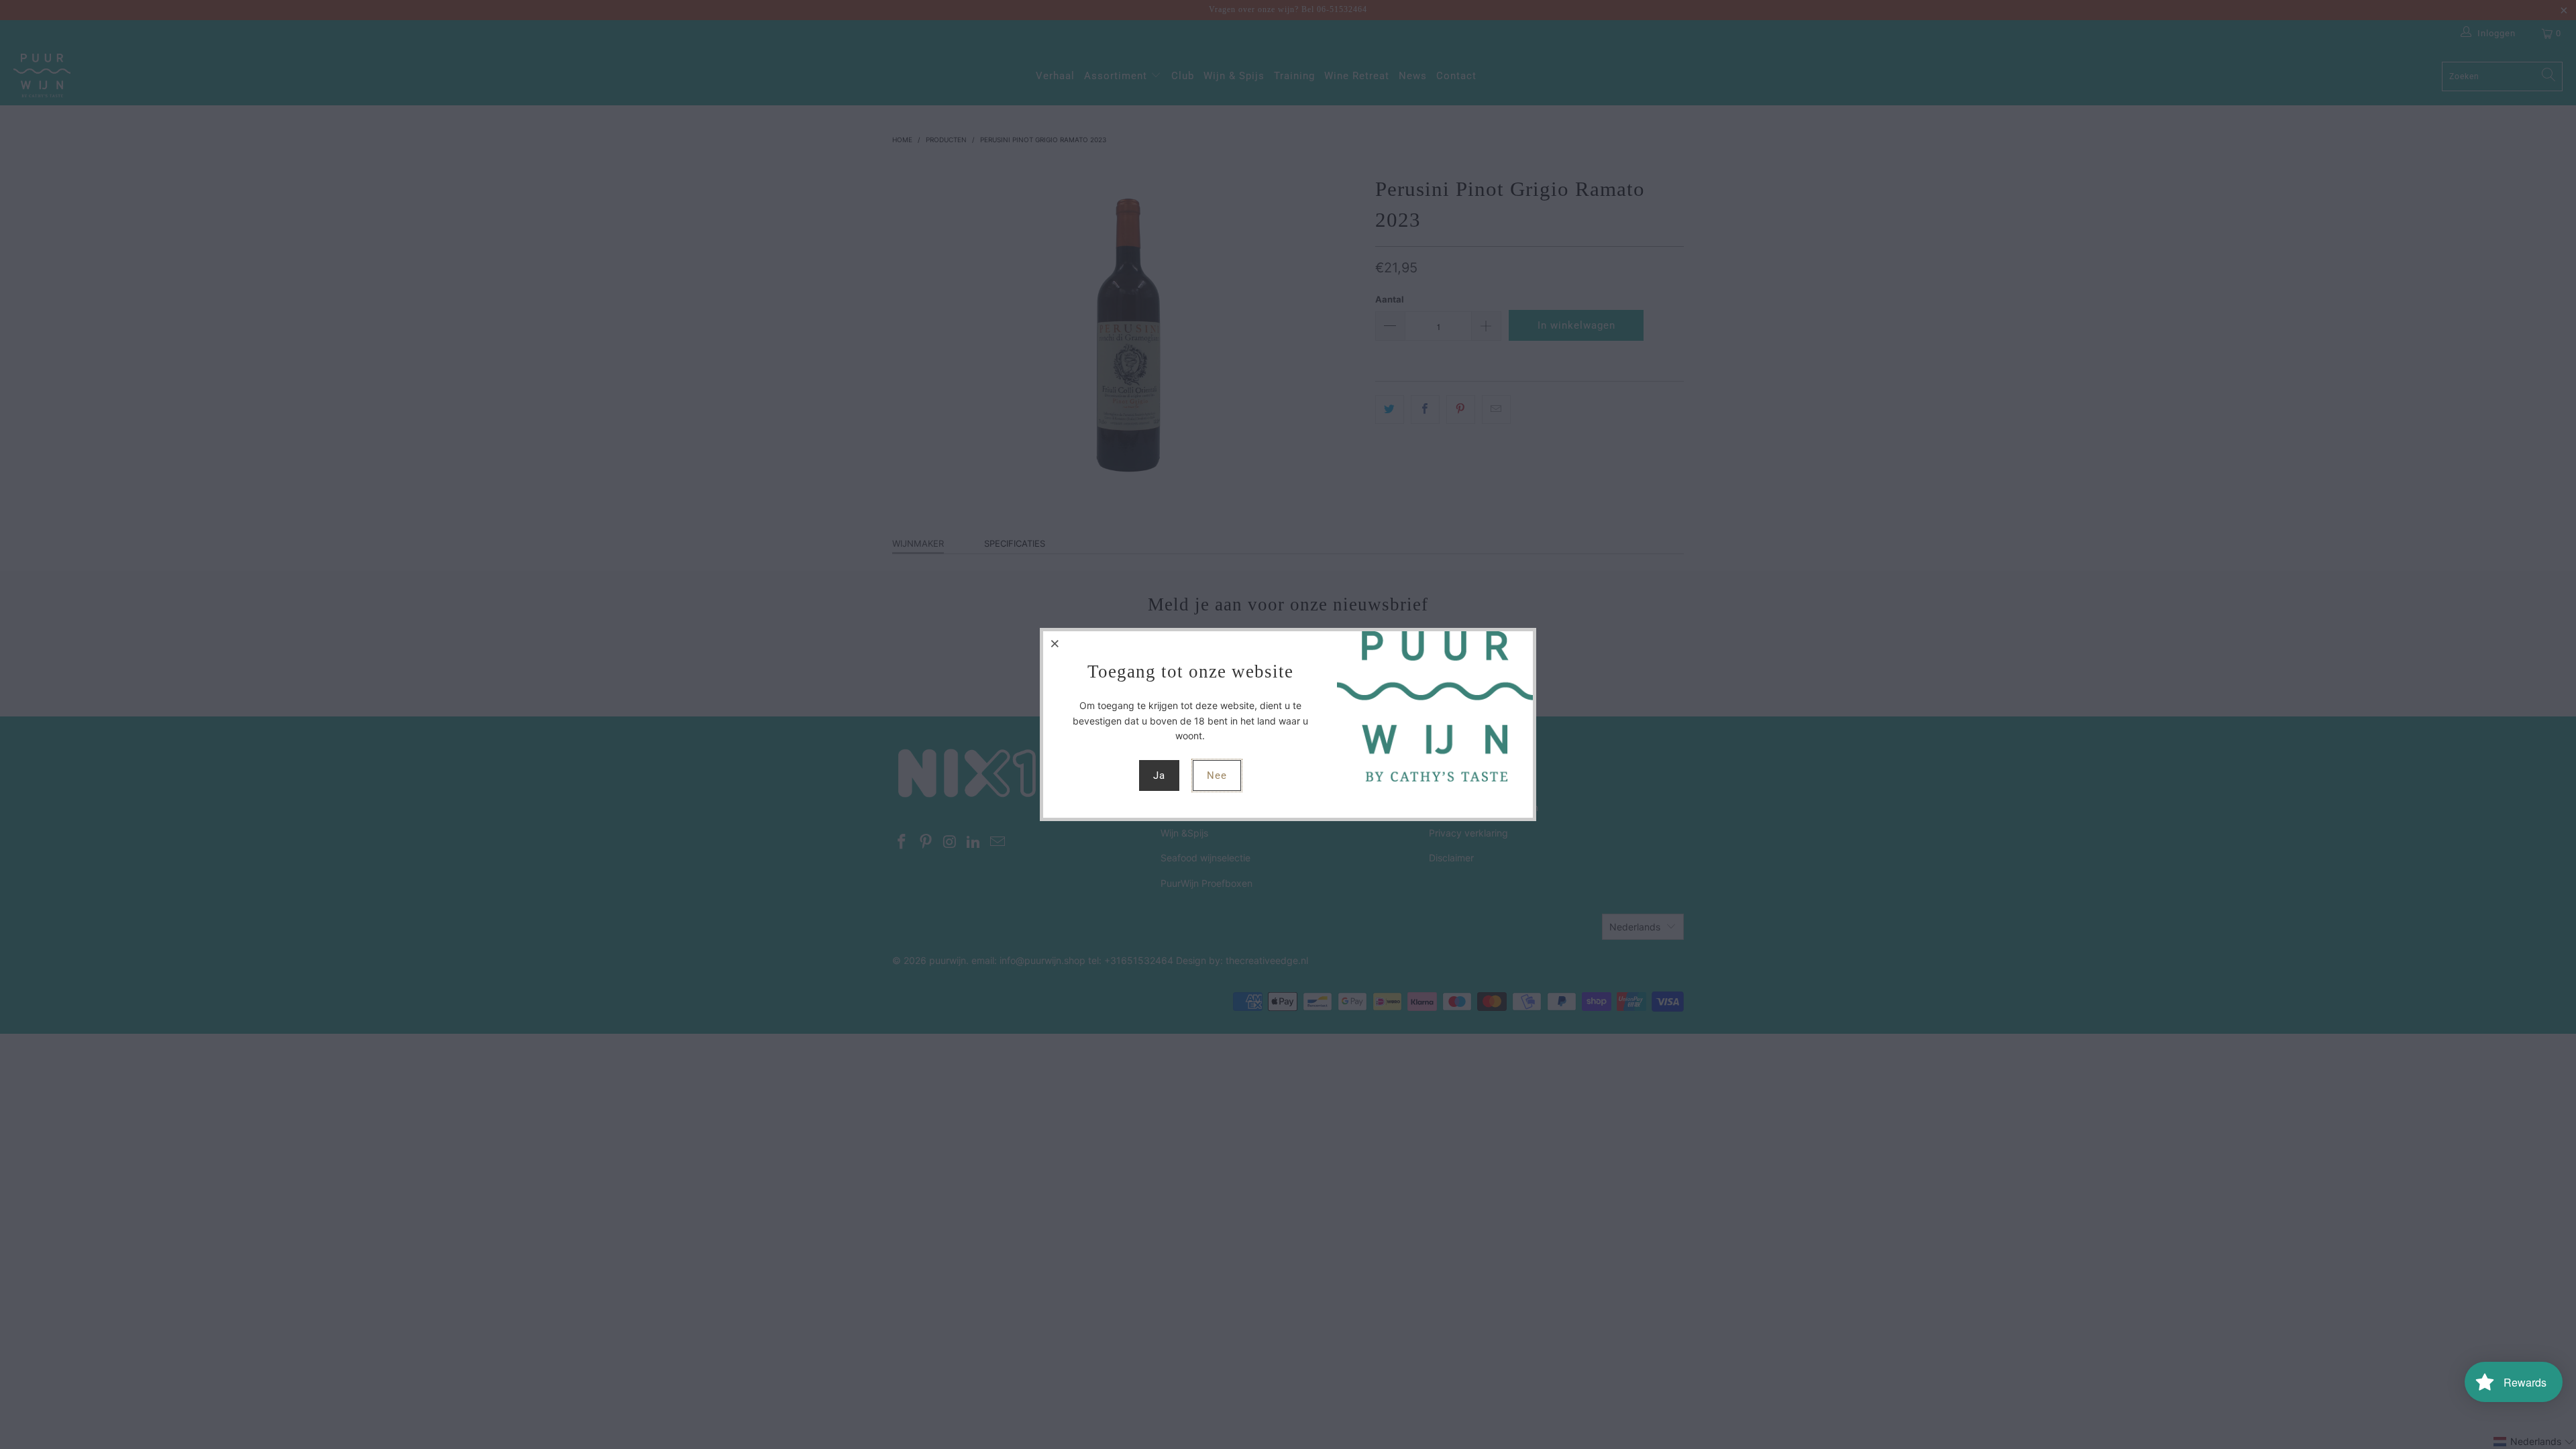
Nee (1217, 775)
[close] (1055, 643)
